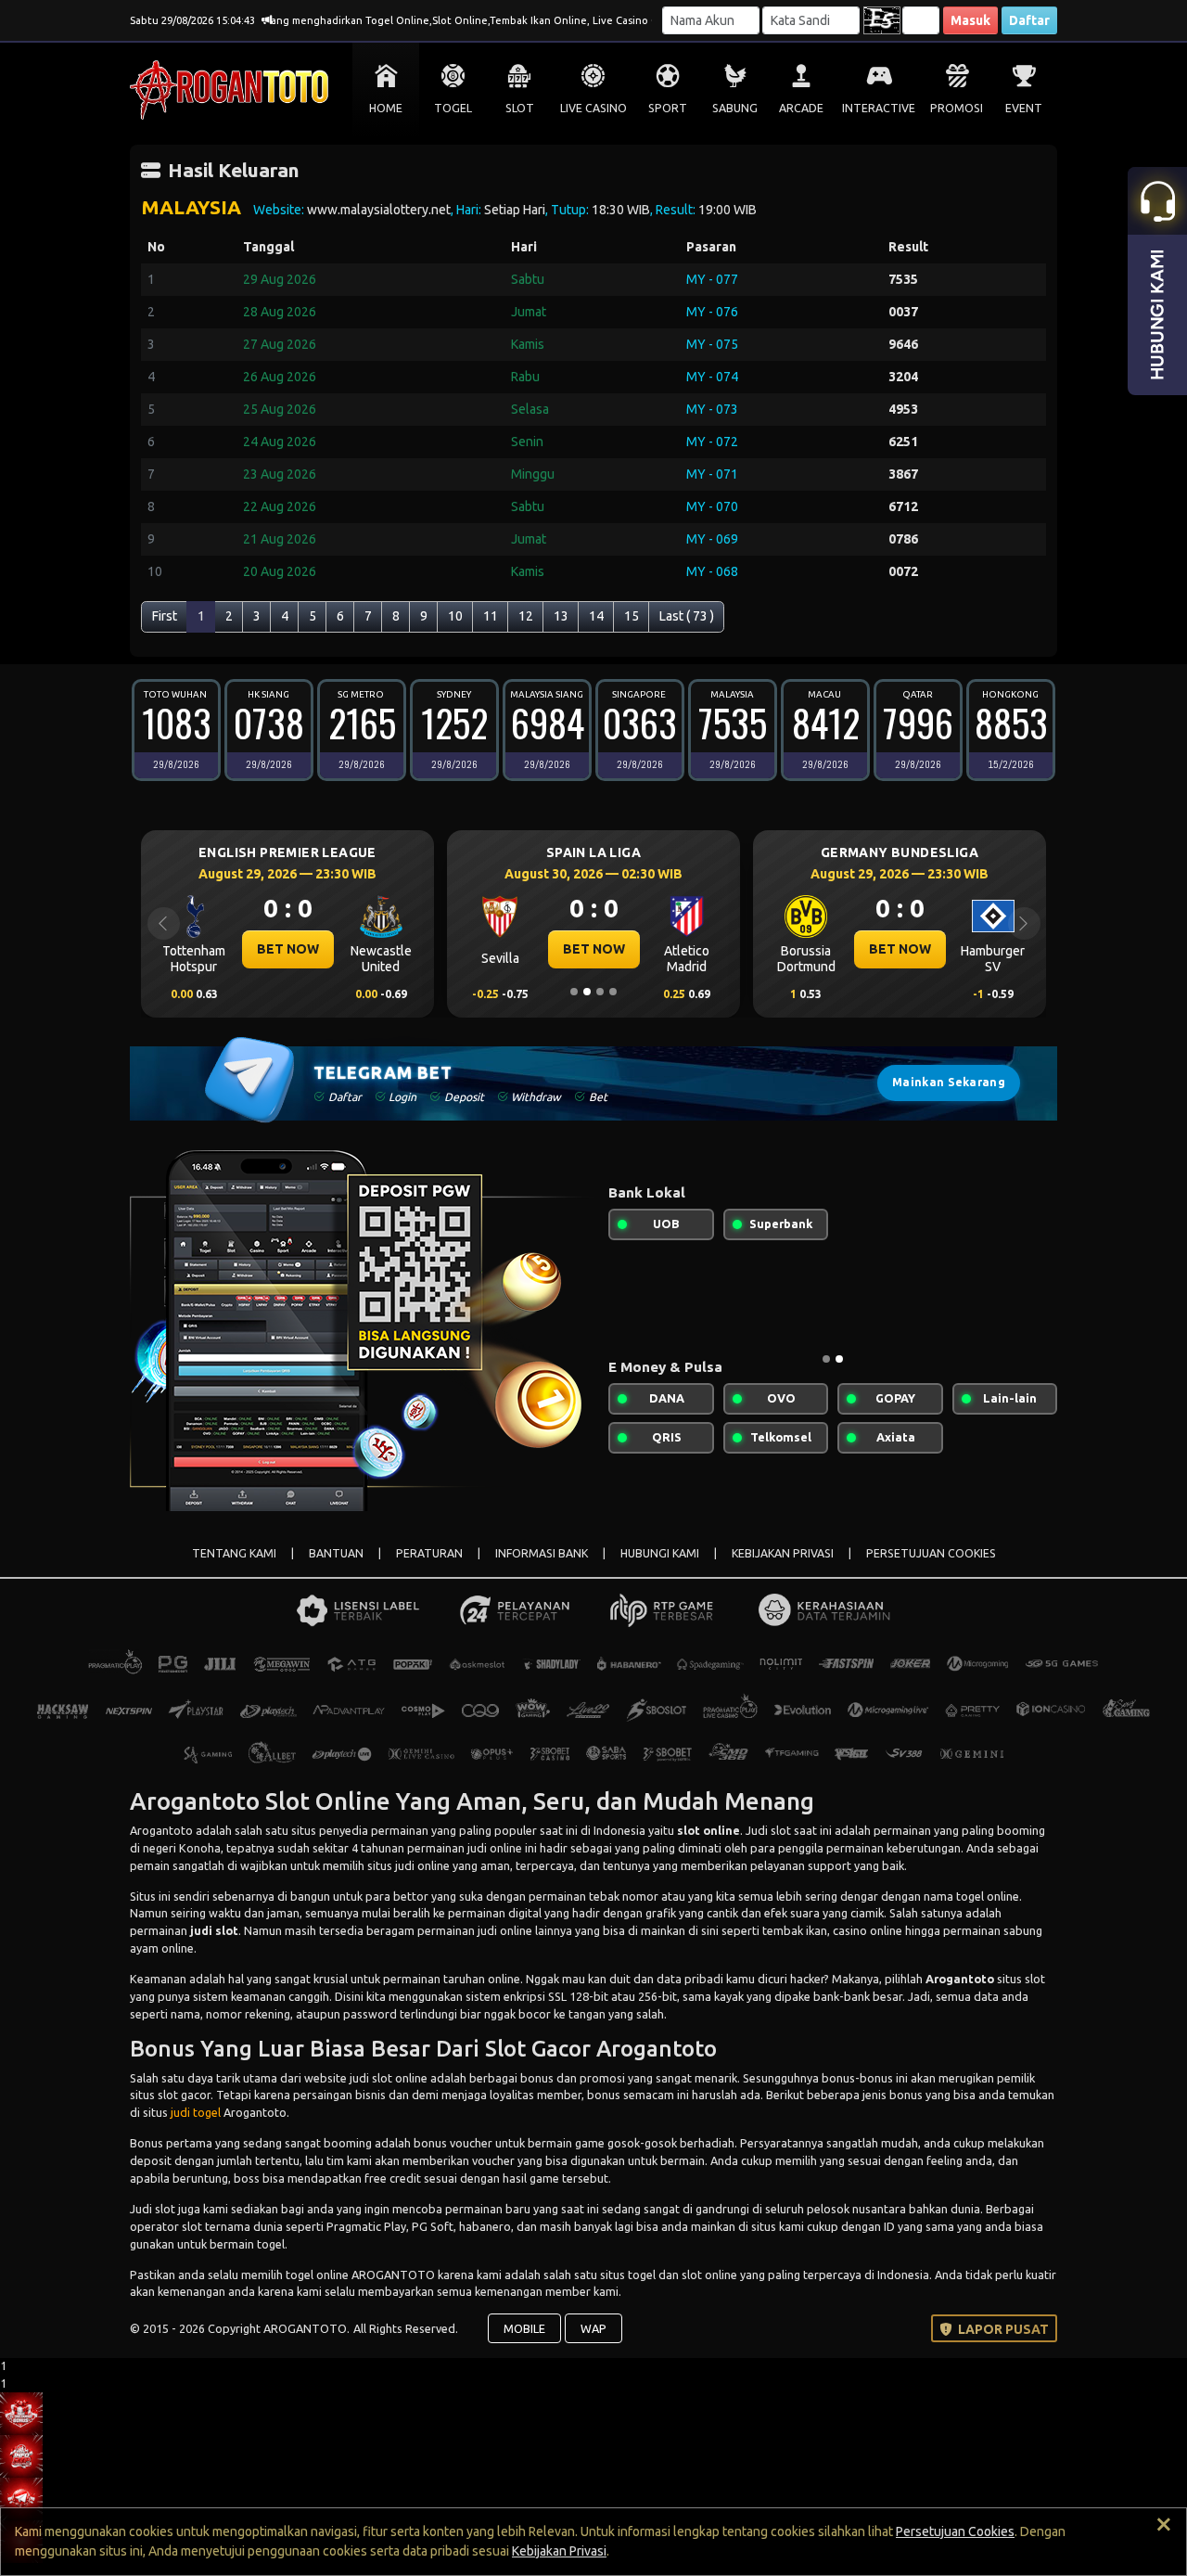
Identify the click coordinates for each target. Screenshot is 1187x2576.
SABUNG (735, 108)
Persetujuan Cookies (955, 2531)
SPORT (668, 108)
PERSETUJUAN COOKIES (931, 1553)
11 (491, 616)
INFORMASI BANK (542, 1553)
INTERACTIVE (879, 108)
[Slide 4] (613, 992)
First (165, 616)
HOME (386, 108)
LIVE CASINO (593, 108)
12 (526, 616)
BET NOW (288, 949)
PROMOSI (957, 108)
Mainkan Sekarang (949, 1082)
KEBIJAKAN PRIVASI (783, 1553)
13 (561, 616)
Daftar (1029, 20)
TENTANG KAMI (234, 1553)
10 (455, 616)
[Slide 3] (600, 992)
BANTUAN (336, 1553)
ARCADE (801, 108)
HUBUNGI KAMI (660, 1553)
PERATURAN (429, 1553)
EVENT (1024, 108)
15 (632, 616)
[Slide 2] (587, 992)
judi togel (196, 2112)
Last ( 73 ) (687, 616)
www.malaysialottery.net (379, 210)
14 (596, 616)
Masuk (970, 20)
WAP (593, 2328)
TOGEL (453, 108)
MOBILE (524, 2328)
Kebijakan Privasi (559, 2551)
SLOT (520, 108)
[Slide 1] (574, 992)
